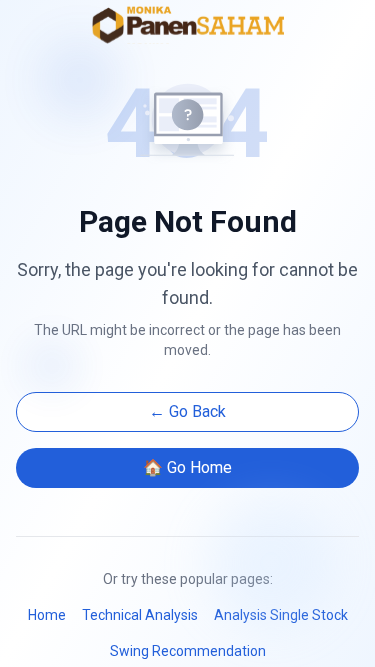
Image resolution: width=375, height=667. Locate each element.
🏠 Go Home (187, 467)
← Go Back (187, 411)
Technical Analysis (140, 615)
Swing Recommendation (188, 651)
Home (47, 615)
